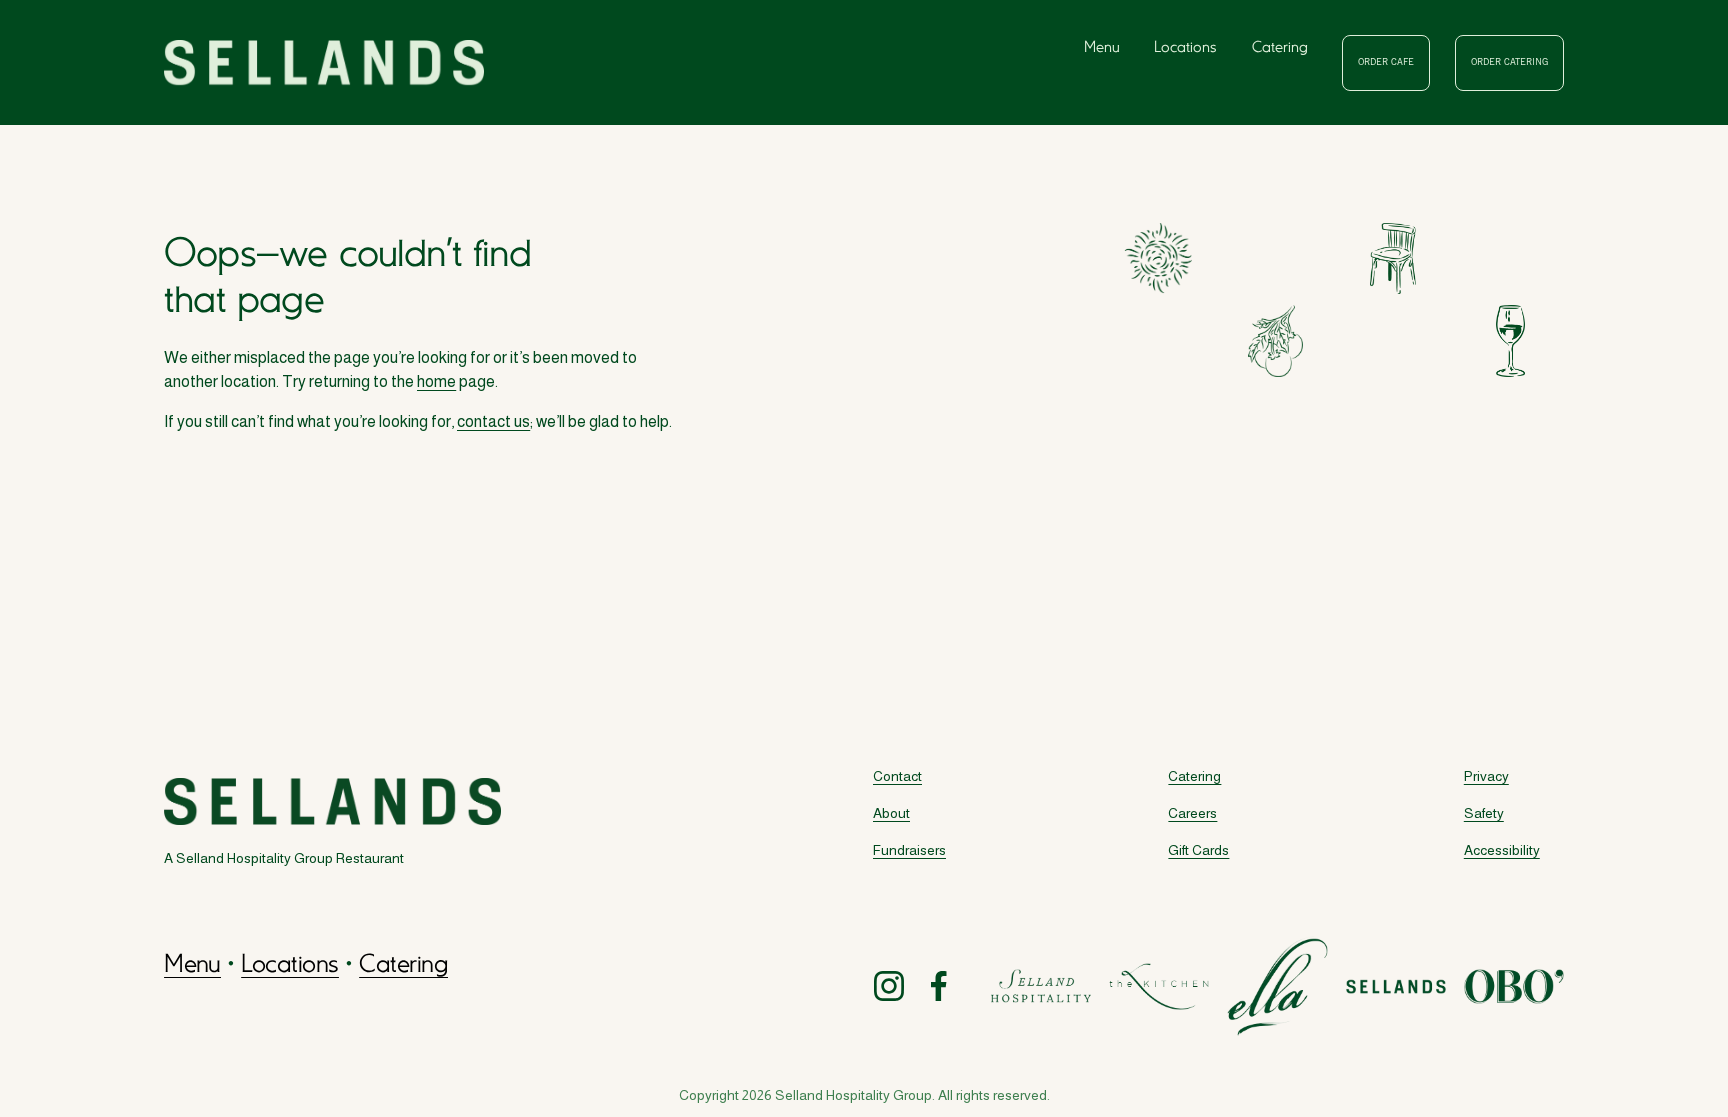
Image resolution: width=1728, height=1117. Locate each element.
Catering (1280, 48)
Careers (1192, 813)
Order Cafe (1386, 63)
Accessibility (1502, 850)
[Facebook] (939, 986)
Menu (1102, 48)
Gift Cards (1198, 850)
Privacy (1486, 776)
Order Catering (1509, 63)
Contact (897, 776)
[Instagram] (889, 986)
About (891, 813)
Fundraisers (909, 850)
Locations (1185, 48)
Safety (1484, 813)
